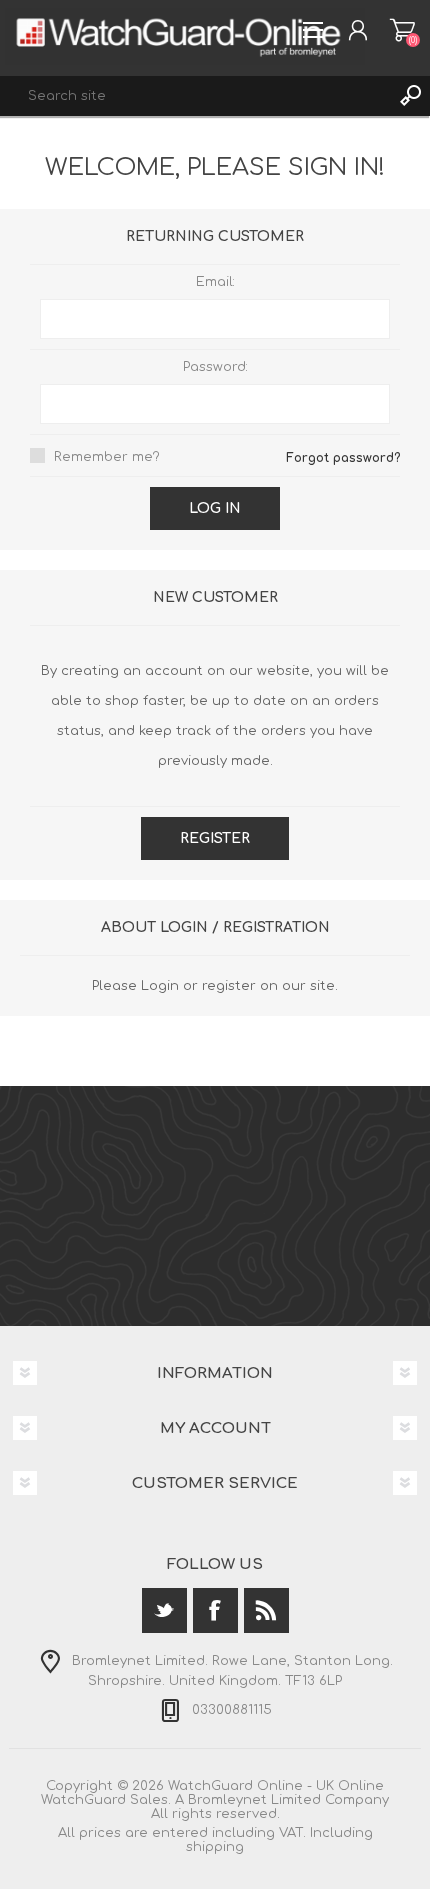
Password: (215, 367)
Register (215, 838)
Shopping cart (402, 30)
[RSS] (266, 1610)
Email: (215, 282)
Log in (215, 508)
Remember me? (107, 457)
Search (410, 96)
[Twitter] (164, 1610)
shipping (215, 1847)
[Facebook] (215, 1610)
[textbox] (195, 96)
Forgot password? (343, 458)
